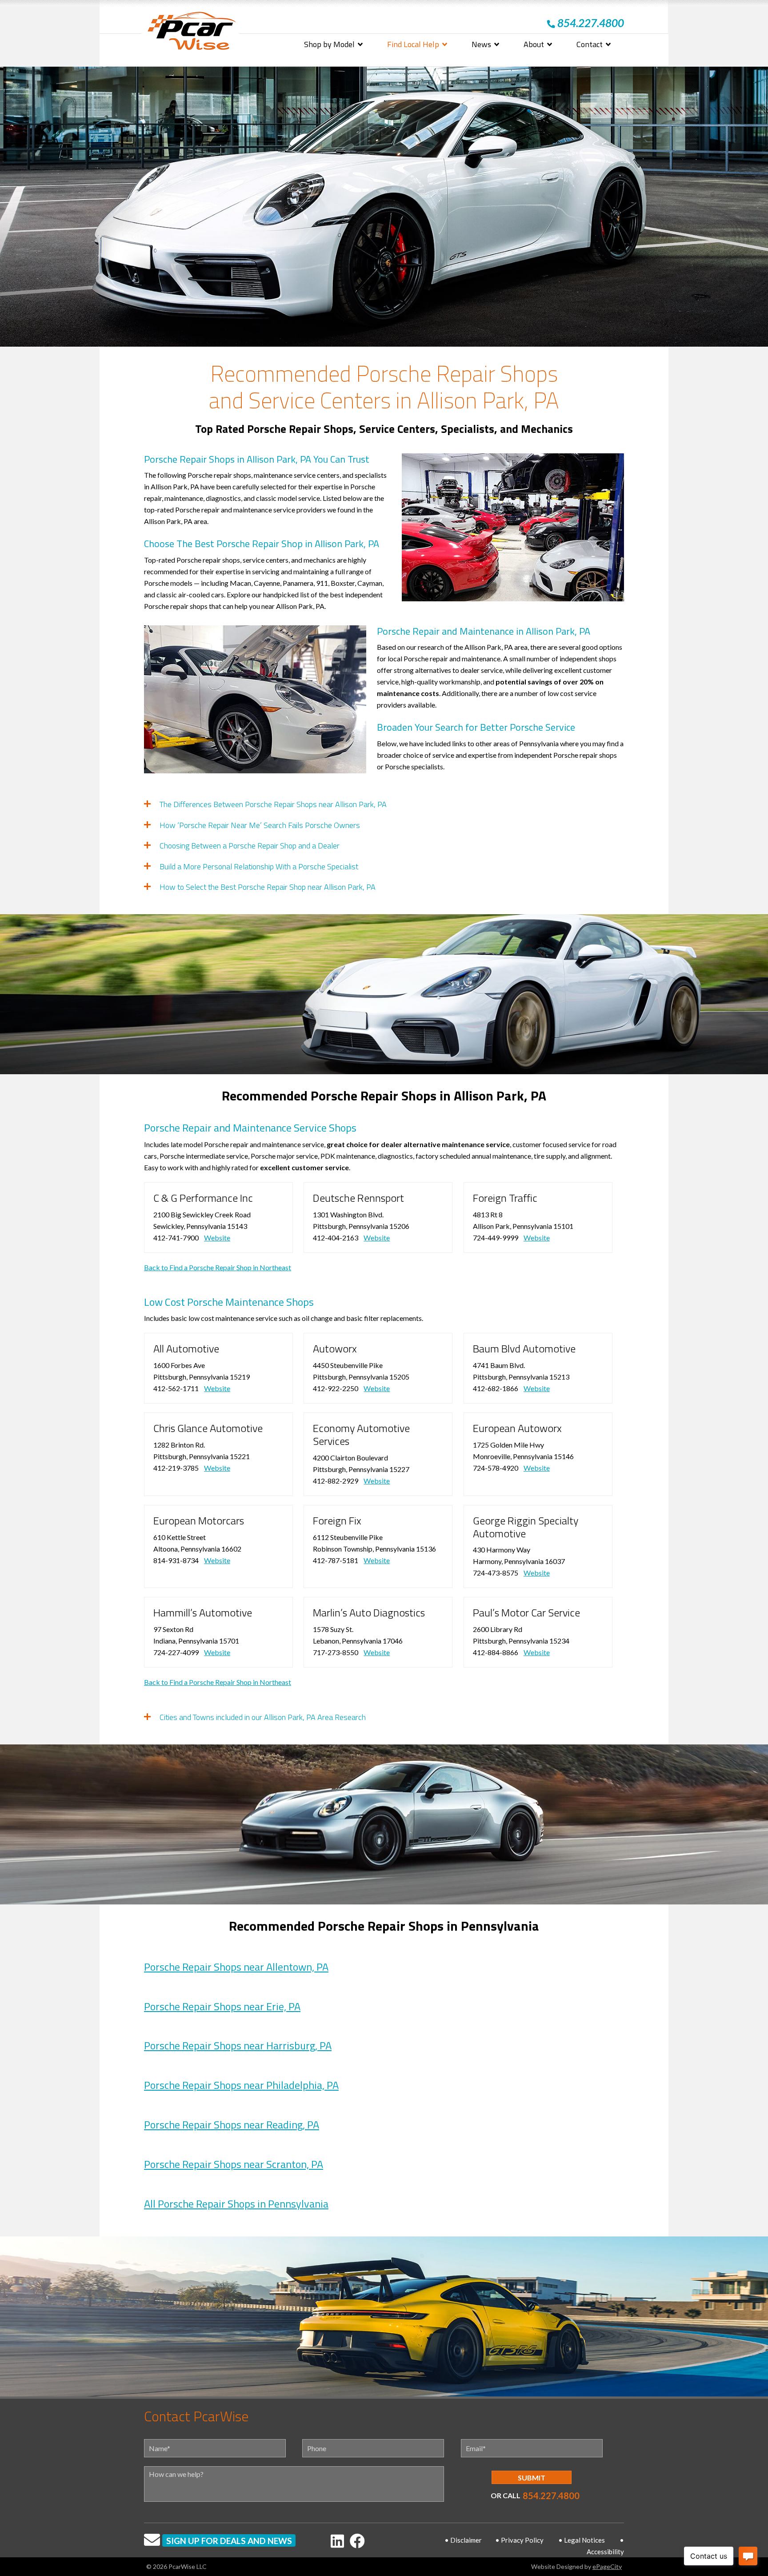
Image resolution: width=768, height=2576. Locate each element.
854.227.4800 (551, 2496)
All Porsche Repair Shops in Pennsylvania (236, 2204)
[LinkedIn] (337, 2541)
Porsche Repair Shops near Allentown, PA (236, 1967)
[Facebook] (357, 2541)
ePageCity (607, 2566)
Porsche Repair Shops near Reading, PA (232, 2124)
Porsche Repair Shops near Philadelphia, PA (241, 2085)
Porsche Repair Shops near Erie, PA (222, 2006)
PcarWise (192, 33)
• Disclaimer (463, 2540)
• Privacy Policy (519, 2540)
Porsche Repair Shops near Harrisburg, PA (238, 2045)
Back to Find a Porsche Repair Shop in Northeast (218, 1267)
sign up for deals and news (229, 2541)
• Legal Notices (582, 2540)
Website (217, 1238)
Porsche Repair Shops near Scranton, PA (234, 2164)
